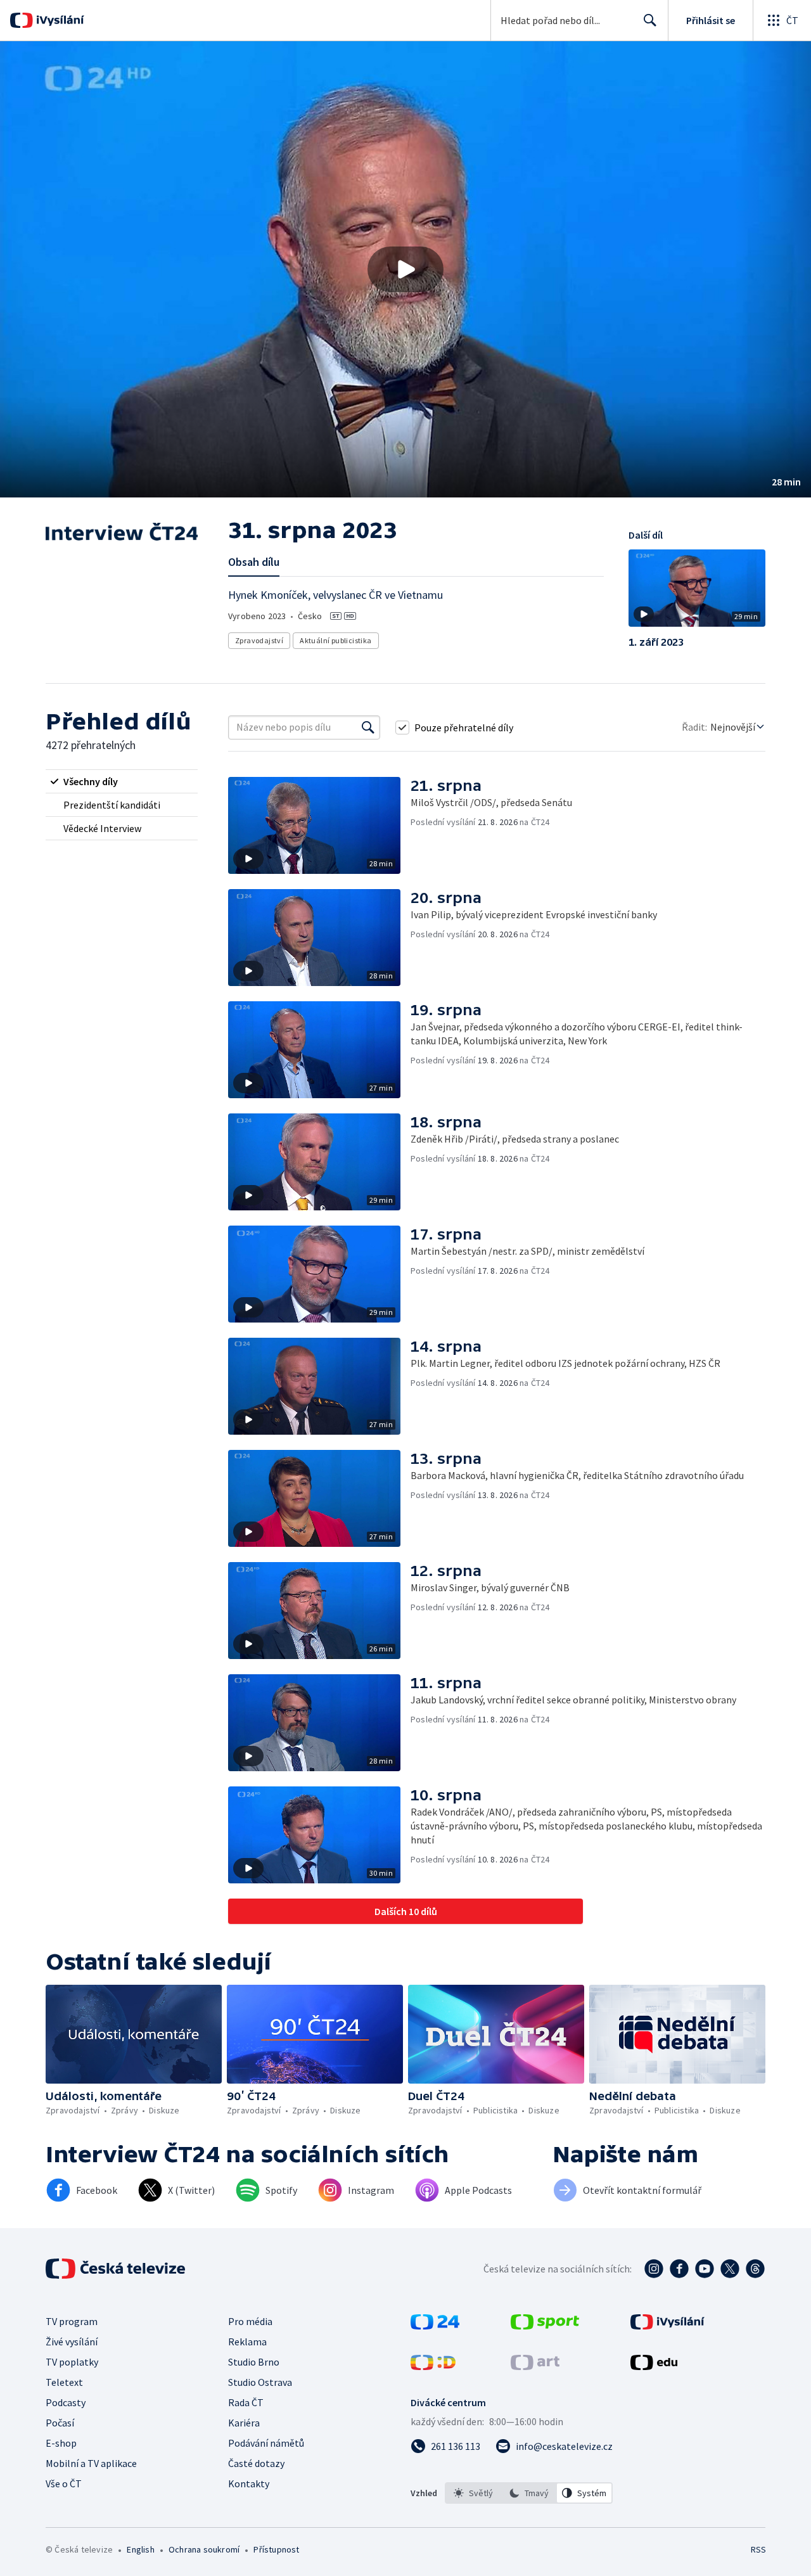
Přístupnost (276, 2549)
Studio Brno (254, 2362)
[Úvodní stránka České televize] (117, 2269)
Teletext (64, 2382)
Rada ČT (246, 2402)
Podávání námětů (266, 2443)
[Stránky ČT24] (435, 2326)
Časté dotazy (256, 2463)
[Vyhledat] (368, 727)
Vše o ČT (64, 2483)
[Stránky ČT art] (535, 2366)
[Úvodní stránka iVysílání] (59, 20)
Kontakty (249, 2483)
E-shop (61, 2443)
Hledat (650, 20)
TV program (72, 2321)
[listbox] (529, 2493)
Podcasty (66, 2402)
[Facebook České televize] (679, 2269)
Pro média (250, 2321)
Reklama (247, 2342)
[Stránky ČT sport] (545, 2326)
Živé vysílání (72, 2342)
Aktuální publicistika (335, 640)
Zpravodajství (259, 640)
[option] (473, 2493)
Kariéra (244, 2423)
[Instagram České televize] (654, 2269)
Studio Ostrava (260, 2382)
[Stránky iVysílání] (667, 2326)
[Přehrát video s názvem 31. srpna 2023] (405, 269)
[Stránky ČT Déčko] (433, 2366)
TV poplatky (72, 2362)
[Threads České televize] (755, 2269)
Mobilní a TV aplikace (91, 2463)
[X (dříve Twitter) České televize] (730, 2269)
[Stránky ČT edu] (654, 2366)
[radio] (122, 781)
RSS (758, 2549)
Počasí (60, 2423)
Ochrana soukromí (204, 2549)
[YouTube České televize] (705, 2269)
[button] (405, 269)
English (140, 2549)
